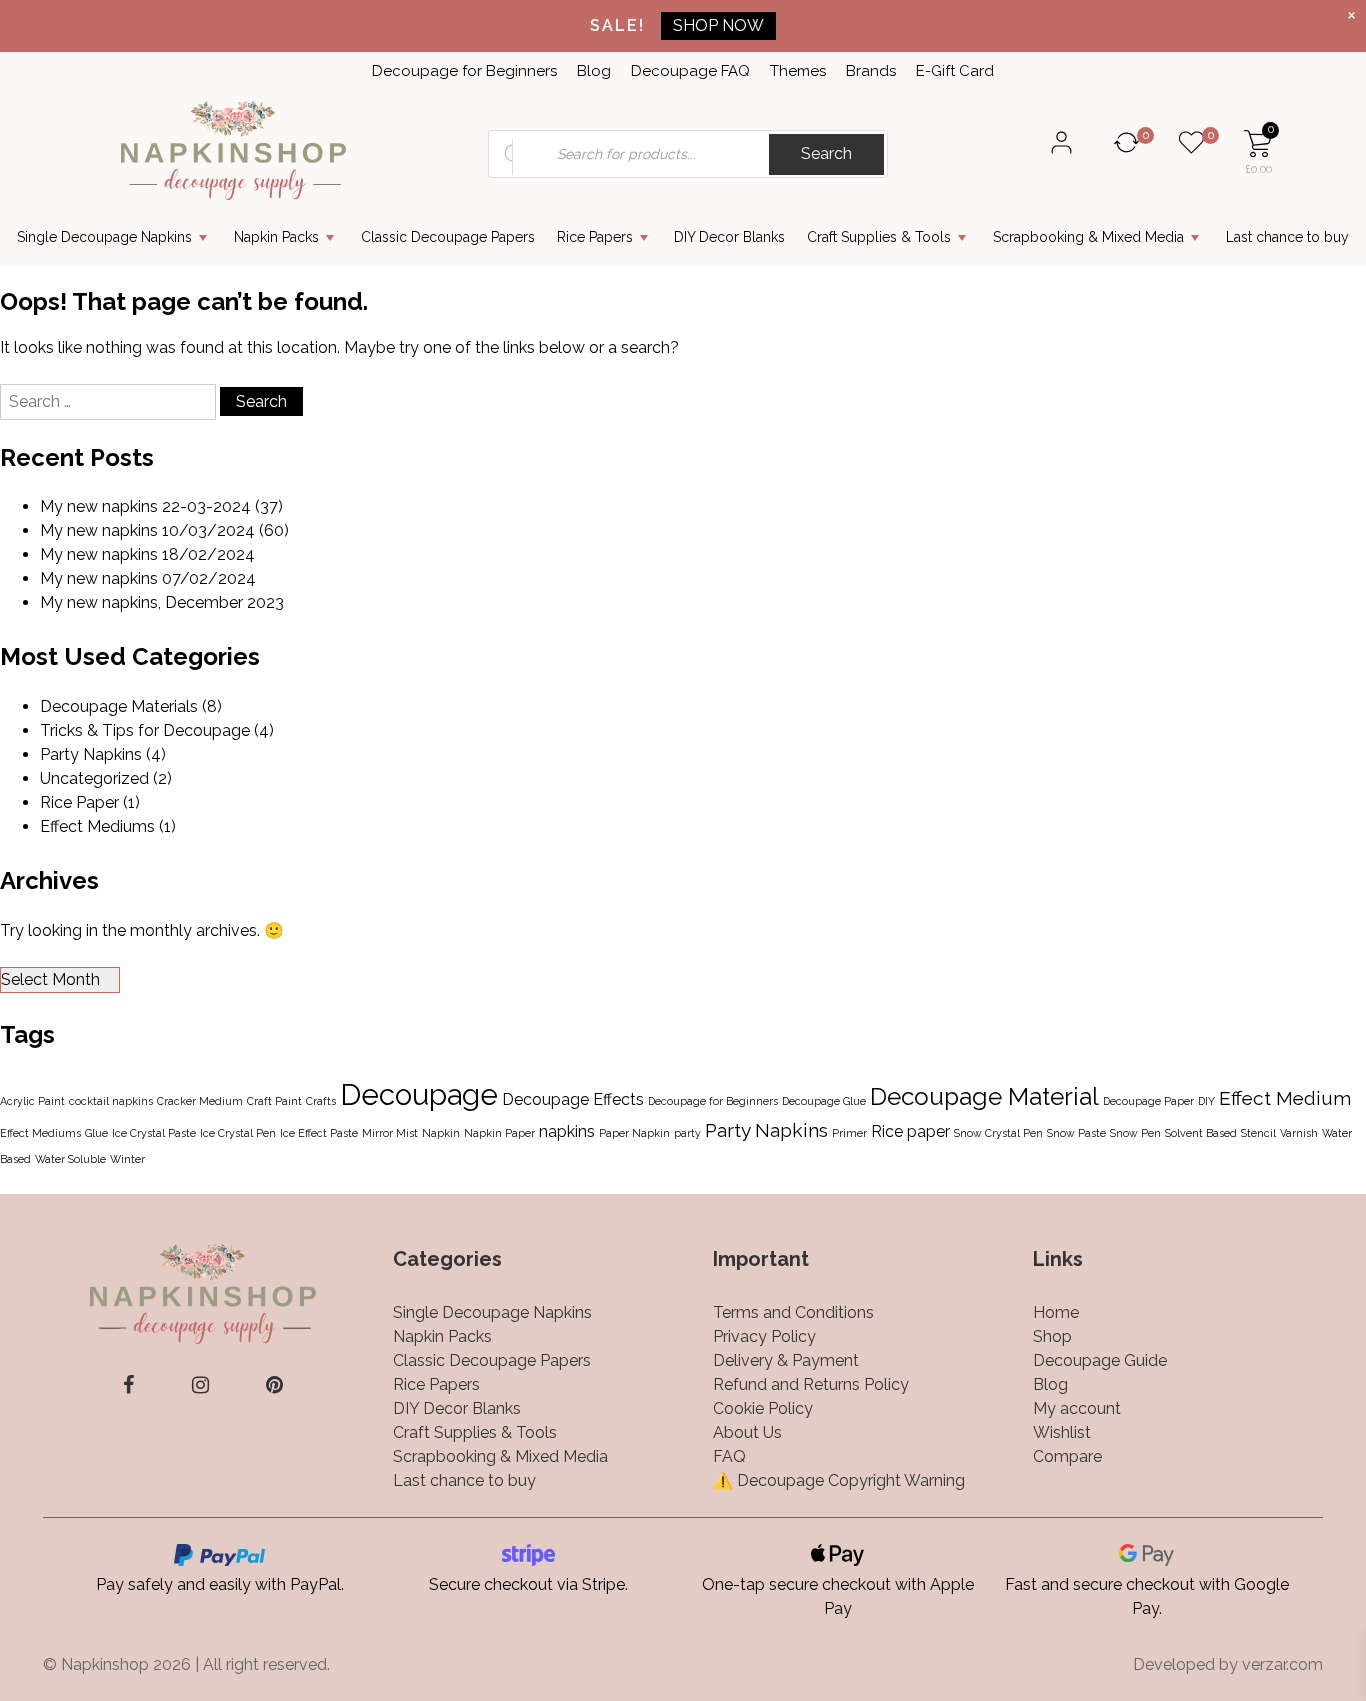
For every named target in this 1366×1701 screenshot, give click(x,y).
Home (1056, 1312)
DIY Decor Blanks (729, 237)
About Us (747, 1432)
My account (1077, 1408)
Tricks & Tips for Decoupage (145, 730)
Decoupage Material (984, 1096)
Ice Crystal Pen (238, 1133)
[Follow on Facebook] (128, 1385)
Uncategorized (94, 778)
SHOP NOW (718, 25)
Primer (849, 1133)
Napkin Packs (276, 237)
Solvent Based (1201, 1133)
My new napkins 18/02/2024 (147, 554)
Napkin (441, 1133)
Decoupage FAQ (690, 71)
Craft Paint (274, 1101)
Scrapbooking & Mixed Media (1088, 237)
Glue (96, 1133)
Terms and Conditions (793, 1312)
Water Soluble (70, 1159)
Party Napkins (91, 754)
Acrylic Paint (32, 1101)
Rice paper (910, 1131)
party (687, 1133)
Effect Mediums (97, 826)
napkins (567, 1131)
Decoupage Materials (119, 706)
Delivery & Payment (786, 1360)
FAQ (729, 1456)
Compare (1067, 1456)
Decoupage (419, 1094)
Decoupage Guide (1100, 1360)
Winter (127, 1159)
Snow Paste (1076, 1133)
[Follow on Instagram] (200, 1385)
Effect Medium (1285, 1098)
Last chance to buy (1287, 237)
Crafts (321, 1101)
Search (826, 153)
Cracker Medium (200, 1101)
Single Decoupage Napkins (104, 237)
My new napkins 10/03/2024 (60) (164, 530)
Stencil (1258, 1133)
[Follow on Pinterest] (274, 1385)
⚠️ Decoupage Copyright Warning (839, 1480)
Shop (1052, 1336)
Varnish (1299, 1133)
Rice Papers (595, 237)
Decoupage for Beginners (464, 71)
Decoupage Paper (1148, 1101)
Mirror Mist (390, 1133)
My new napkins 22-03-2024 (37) (161, 506)
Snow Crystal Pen (998, 1133)
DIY (1206, 1101)
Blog (594, 71)
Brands (871, 71)
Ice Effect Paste (319, 1133)
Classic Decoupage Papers (448, 237)
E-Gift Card (955, 71)
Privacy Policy (764, 1336)
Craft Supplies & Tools (879, 237)
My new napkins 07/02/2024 (148, 578)
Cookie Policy (763, 1408)
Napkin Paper (499, 1133)
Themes (798, 71)
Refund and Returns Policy (811, 1384)
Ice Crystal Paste (154, 1133)
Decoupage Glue (824, 1101)
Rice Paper (79, 802)
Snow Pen (1135, 1133)
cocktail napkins (111, 1101)
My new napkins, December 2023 (162, 602)
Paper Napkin (634, 1133)
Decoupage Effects (573, 1099)
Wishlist (1062, 1432)
